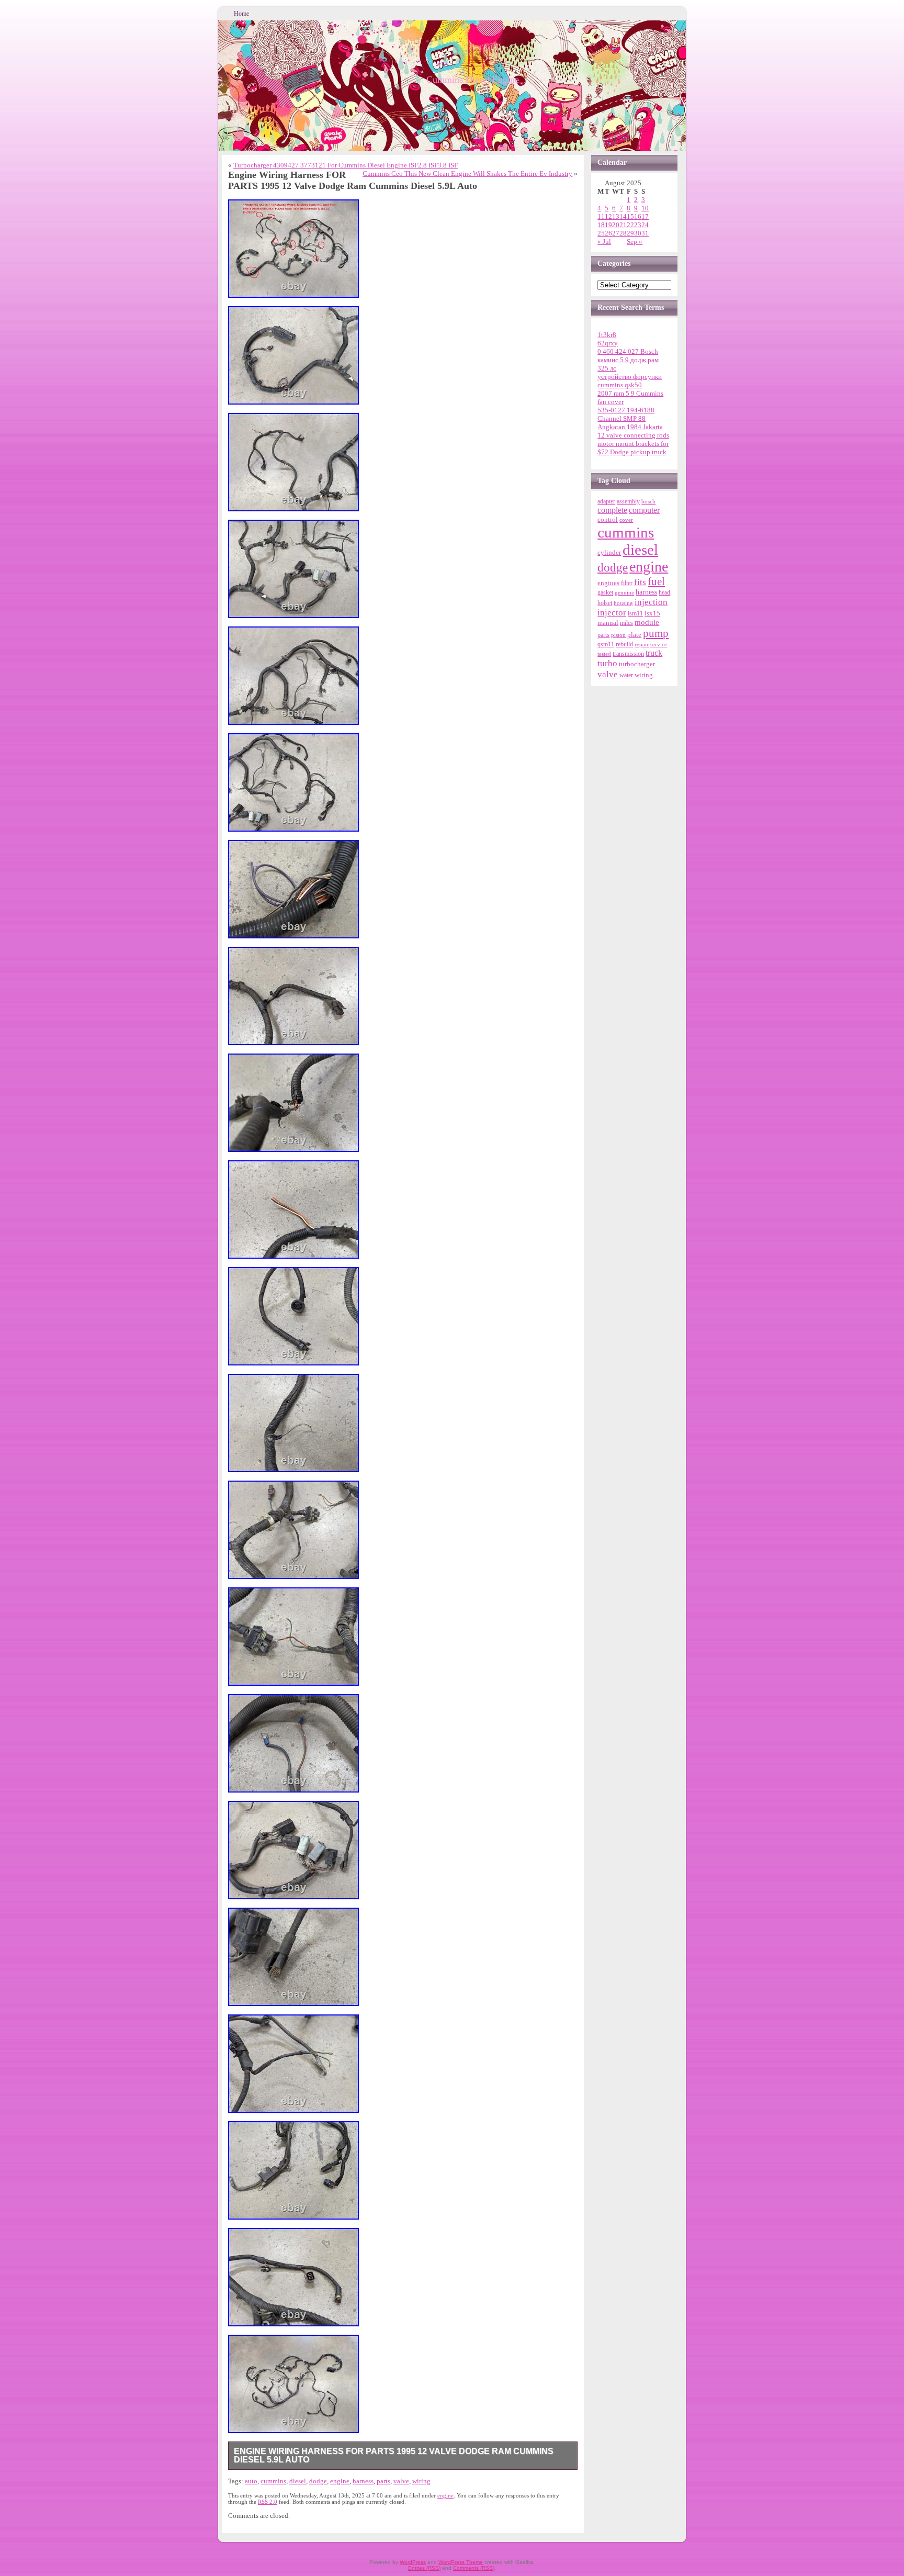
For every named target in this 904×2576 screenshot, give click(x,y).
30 (638, 233)
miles (626, 623)
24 (645, 225)
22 (630, 225)
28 (623, 233)
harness (363, 2481)
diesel (298, 2481)
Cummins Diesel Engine (473, 80)
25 (601, 233)
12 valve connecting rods (633, 435)
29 (630, 233)
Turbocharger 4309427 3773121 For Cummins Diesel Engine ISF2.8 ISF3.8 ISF (346, 165)
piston (618, 635)
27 (616, 233)
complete (612, 510)
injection (651, 602)
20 (616, 225)
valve (401, 2481)
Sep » (635, 242)
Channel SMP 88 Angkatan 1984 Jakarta (630, 423)
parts (383, 2481)
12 (608, 216)
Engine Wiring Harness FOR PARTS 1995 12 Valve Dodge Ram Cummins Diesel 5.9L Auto (394, 2455)
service (659, 644)
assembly (628, 501)
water (626, 675)
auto (251, 2481)
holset (605, 603)
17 (645, 216)
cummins (273, 2481)
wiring (421, 2481)
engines (608, 583)
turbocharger (637, 664)
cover (626, 520)
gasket (605, 592)
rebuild (624, 644)
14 (623, 216)
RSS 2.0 (268, 2502)
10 (645, 208)
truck (654, 653)
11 (601, 216)
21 (623, 225)
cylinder (609, 553)
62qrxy (608, 343)
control (608, 519)
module (647, 622)
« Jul (604, 242)
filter (627, 583)
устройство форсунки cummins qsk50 (630, 381)
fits (640, 582)
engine (340, 2481)
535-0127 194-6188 (626, 410)
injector (612, 613)
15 (630, 216)
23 (638, 225)
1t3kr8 (607, 335)
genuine (624, 592)
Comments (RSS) (474, 2568)
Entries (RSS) (424, 2568)
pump (656, 633)
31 (645, 233)
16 (638, 216)
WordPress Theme (461, 2562)
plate (634, 635)
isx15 (652, 613)
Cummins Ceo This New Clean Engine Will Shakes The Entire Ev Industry (467, 173)
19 (608, 225)
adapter (606, 501)
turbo (607, 663)
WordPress (413, 2562)
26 (608, 233)
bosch (648, 501)
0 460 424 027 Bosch (628, 351)
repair (642, 644)
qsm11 (606, 644)
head (664, 593)
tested (604, 654)
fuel (656, 581)
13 (616, 216)
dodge (318, 2481)
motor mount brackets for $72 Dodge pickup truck (633, 448)
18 (601, 225)
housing (623, 603)
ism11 (635, 613)
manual (608, 623)
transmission (628, 654)
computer (644, 510)
